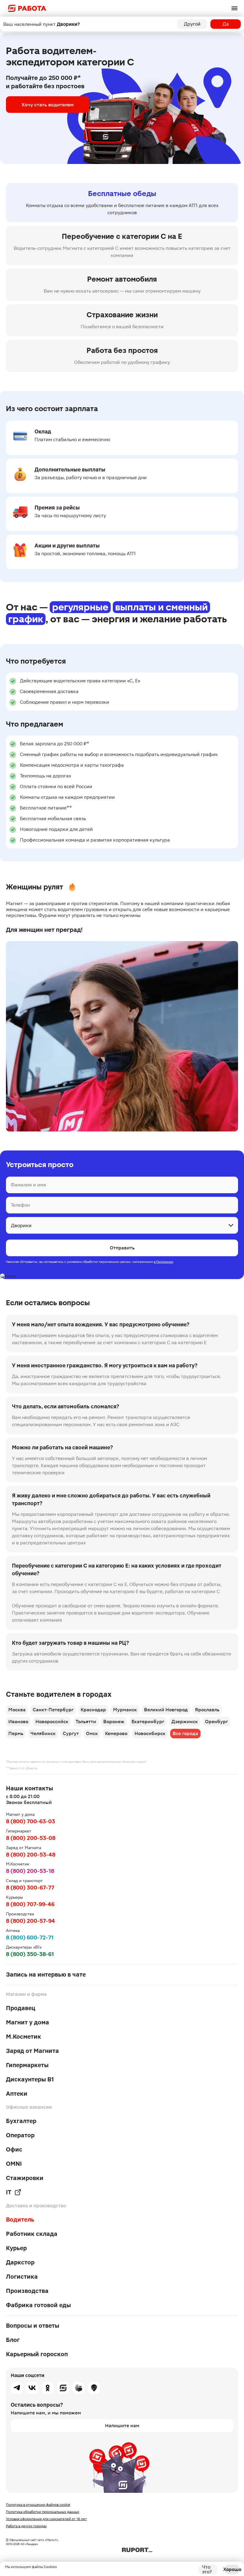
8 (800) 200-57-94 (30, 1921)
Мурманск (125, 1710)
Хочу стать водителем (48, 105)
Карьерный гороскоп (37, 2354)
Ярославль (207, 1710)
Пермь (16, 1733)
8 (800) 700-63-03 (30, 1821)
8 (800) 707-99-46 (30, 1904)
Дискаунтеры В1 (30, 2079)
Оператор (20, 2135)
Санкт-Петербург (53, 1710)
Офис (14, 2149)
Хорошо (232, 2569)
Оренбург (216, 1722)
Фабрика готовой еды (38, 2305)
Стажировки (25, 2178)
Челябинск (43, 1733)
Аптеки (17, 2094)
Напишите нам (122, 2426)
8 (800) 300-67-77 (30, 1888)
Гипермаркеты (27, 2065)
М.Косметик (24, 2037)
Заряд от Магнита (32, 2051)
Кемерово (116, 1733)
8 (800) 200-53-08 (31, 1838)
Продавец (21, 2008)
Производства (27, 2291)
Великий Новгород (166, 1710)
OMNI (14, 2164)
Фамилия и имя (28, 1185)
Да (226, 24)
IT (9, 2192)
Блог (13, 2340)
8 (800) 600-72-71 (30, 1937)
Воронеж (114, 1722)
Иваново (18, 1722)
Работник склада (32, 2234)
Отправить (122, 1248)
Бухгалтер (21, 2121)
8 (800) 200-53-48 (31, 1855)
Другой (192, 24)
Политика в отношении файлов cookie (38, 2505)
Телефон (20, 1205)
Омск (92, 1733)
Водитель (20, 2220)
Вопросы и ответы (33, 2326)
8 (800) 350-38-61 (30, 1954)
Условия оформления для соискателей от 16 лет (46, 2519)
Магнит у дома (28, 2022)
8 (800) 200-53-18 (30, 1871)
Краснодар (93, 1710)
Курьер (16, 2248)
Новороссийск (52, 1722)
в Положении (164, 1262)
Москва (17, 1710)
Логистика (22, 2277)
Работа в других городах (26, 2526)
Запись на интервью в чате (46, 1974)
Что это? (207, 2569)
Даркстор (20, 2262)
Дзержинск (185, 1722)
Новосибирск (150, 1733)
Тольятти (86, 1722)
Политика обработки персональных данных (43, 2512)
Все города (185, 1733)
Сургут (71, 1733)
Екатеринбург (148, 1722)
